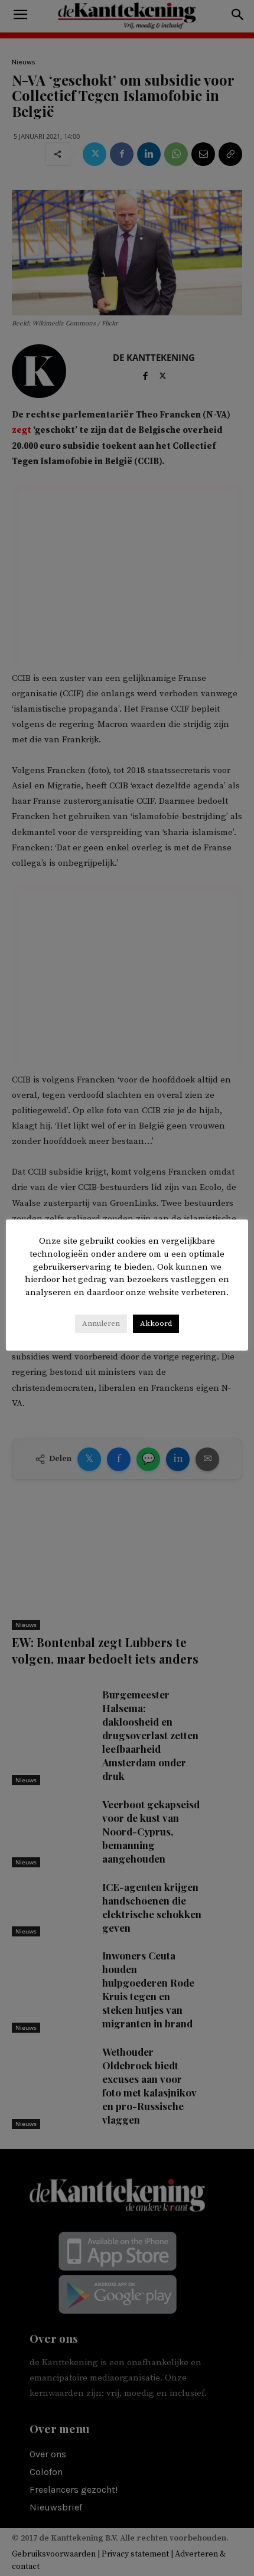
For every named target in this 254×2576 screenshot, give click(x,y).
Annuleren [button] (101, 1323)
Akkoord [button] (156, 1323)
